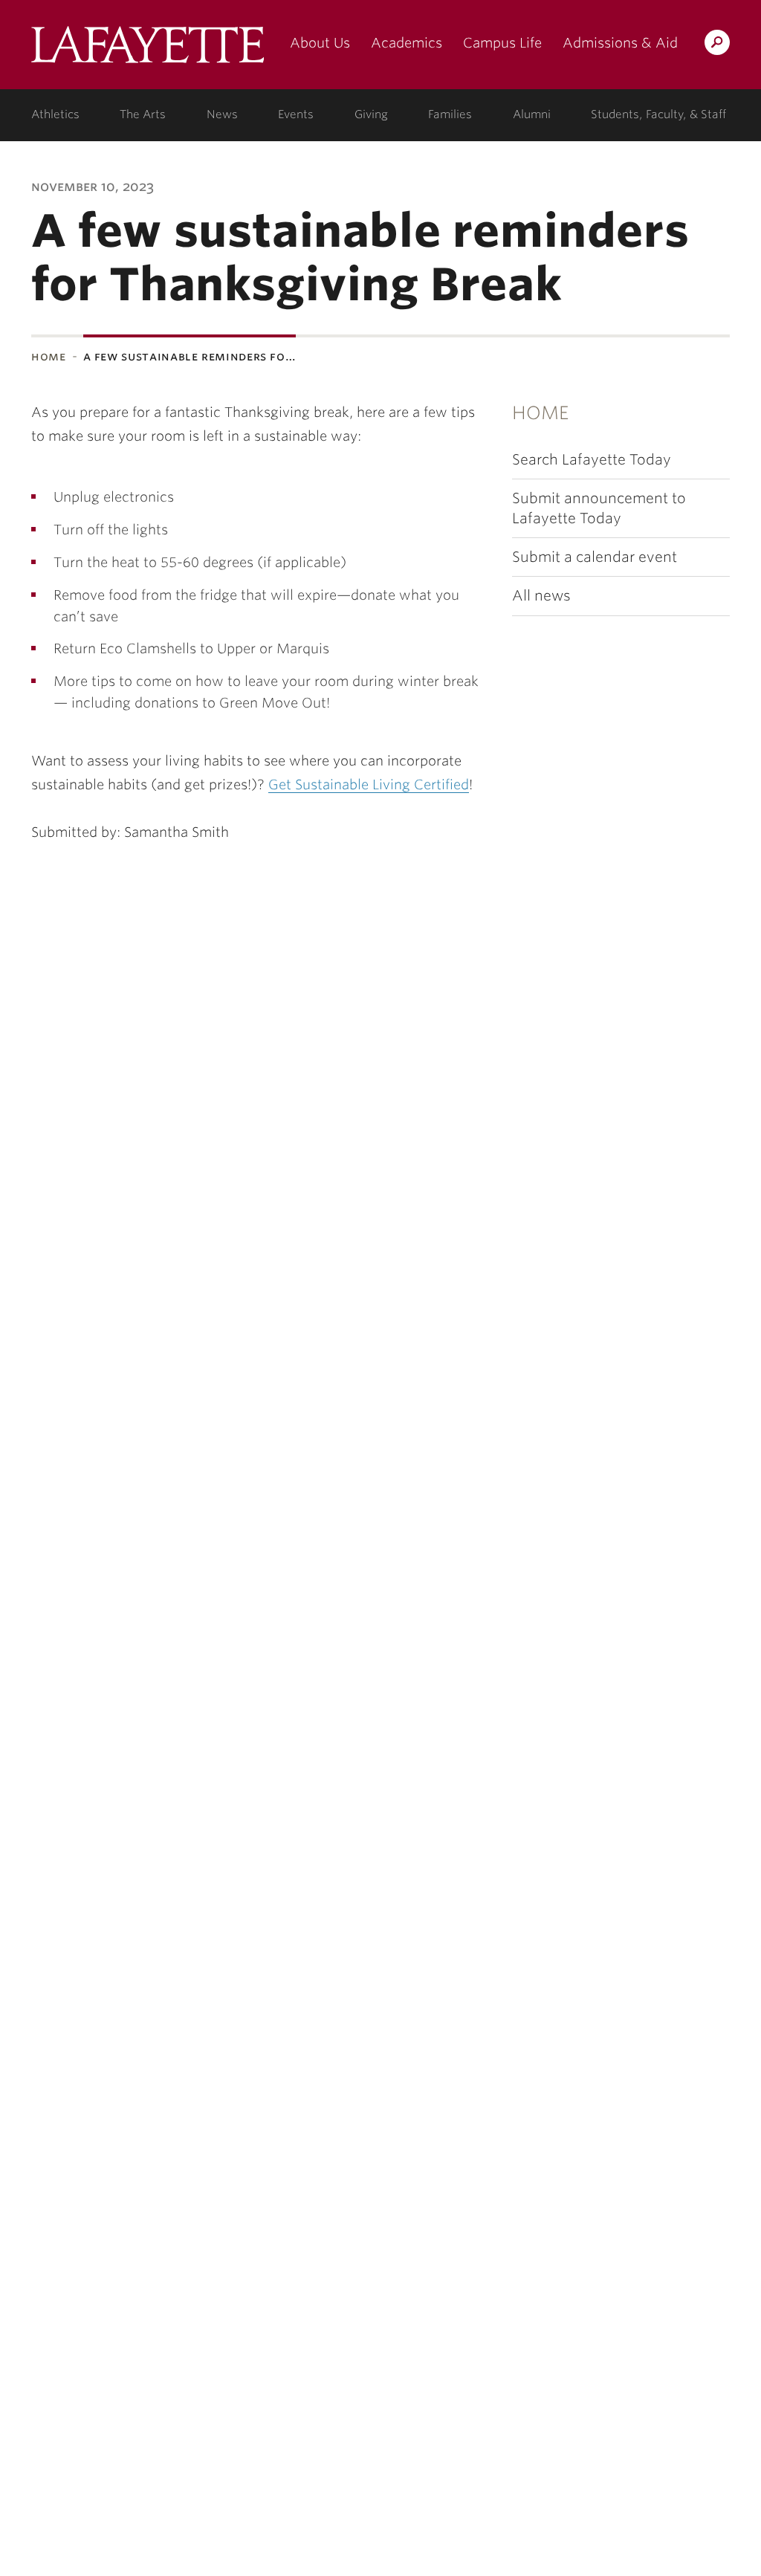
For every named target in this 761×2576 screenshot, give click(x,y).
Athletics (55, 114)
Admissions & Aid (620, 43)
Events (296, 114)
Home (49, 356)
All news (541, 596)
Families (450, 114)
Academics (407, 43)
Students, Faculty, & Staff (658, 114)
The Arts (143, 114)
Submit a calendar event (595, 557)
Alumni (532, 114)
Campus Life (502, 43)
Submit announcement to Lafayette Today (599, 508)
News (222, 114)
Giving (371, 114)
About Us (320, 43)
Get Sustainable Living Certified (369, 784)
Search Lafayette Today (592, 460)
